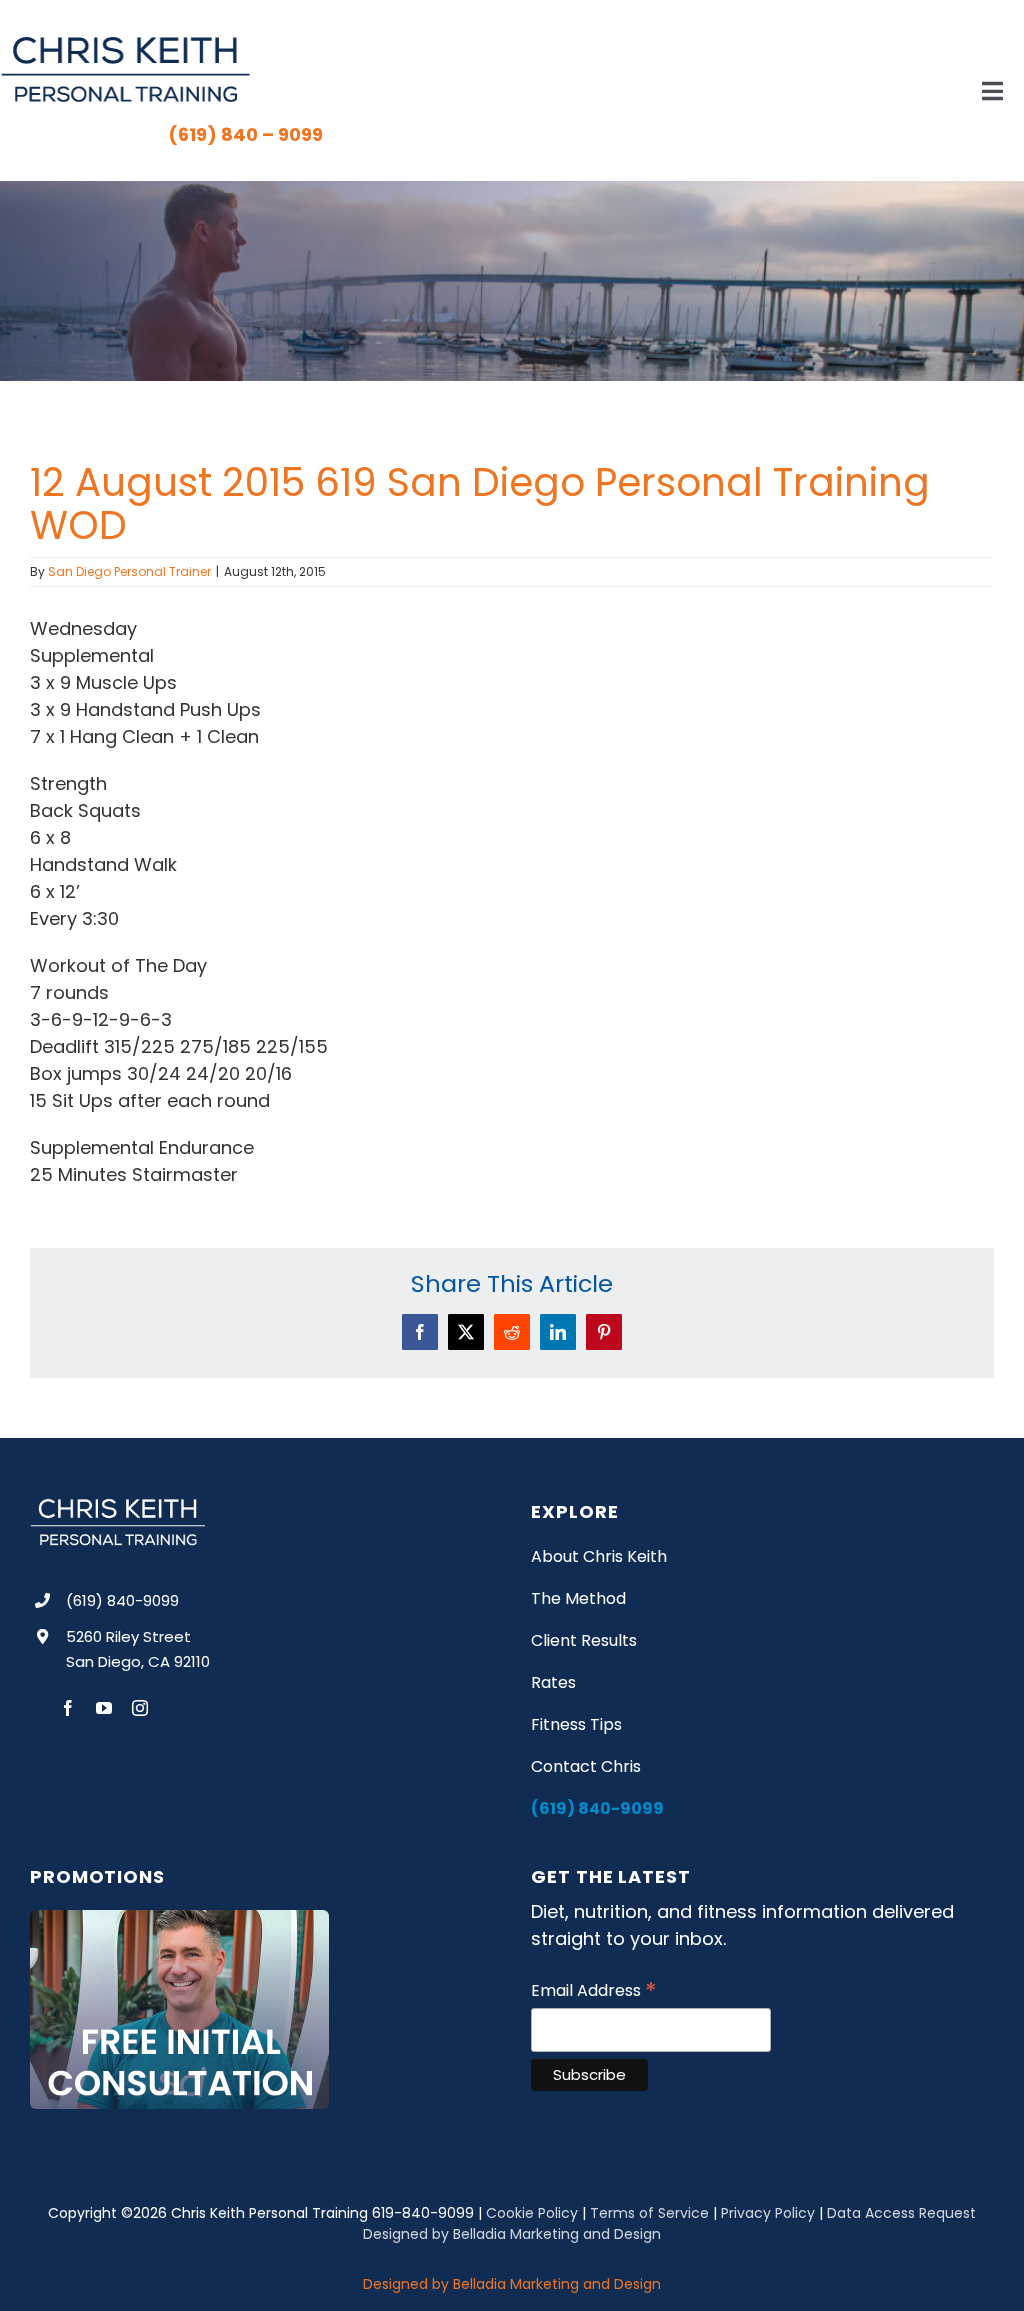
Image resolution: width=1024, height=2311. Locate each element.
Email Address (594, 1990)
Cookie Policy (532, 2213)
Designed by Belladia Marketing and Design (512, 2234)
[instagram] (140, 1708)
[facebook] (68, 1708)
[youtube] (104, 1708)
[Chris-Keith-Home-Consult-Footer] (179, 1918)
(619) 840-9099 (122, 1600)
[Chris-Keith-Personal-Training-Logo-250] (125, 43)
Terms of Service (649, 2213)
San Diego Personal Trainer (129, 571)
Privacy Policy (768, 2213)
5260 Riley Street (128, 1636)
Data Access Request (901, 2213)
